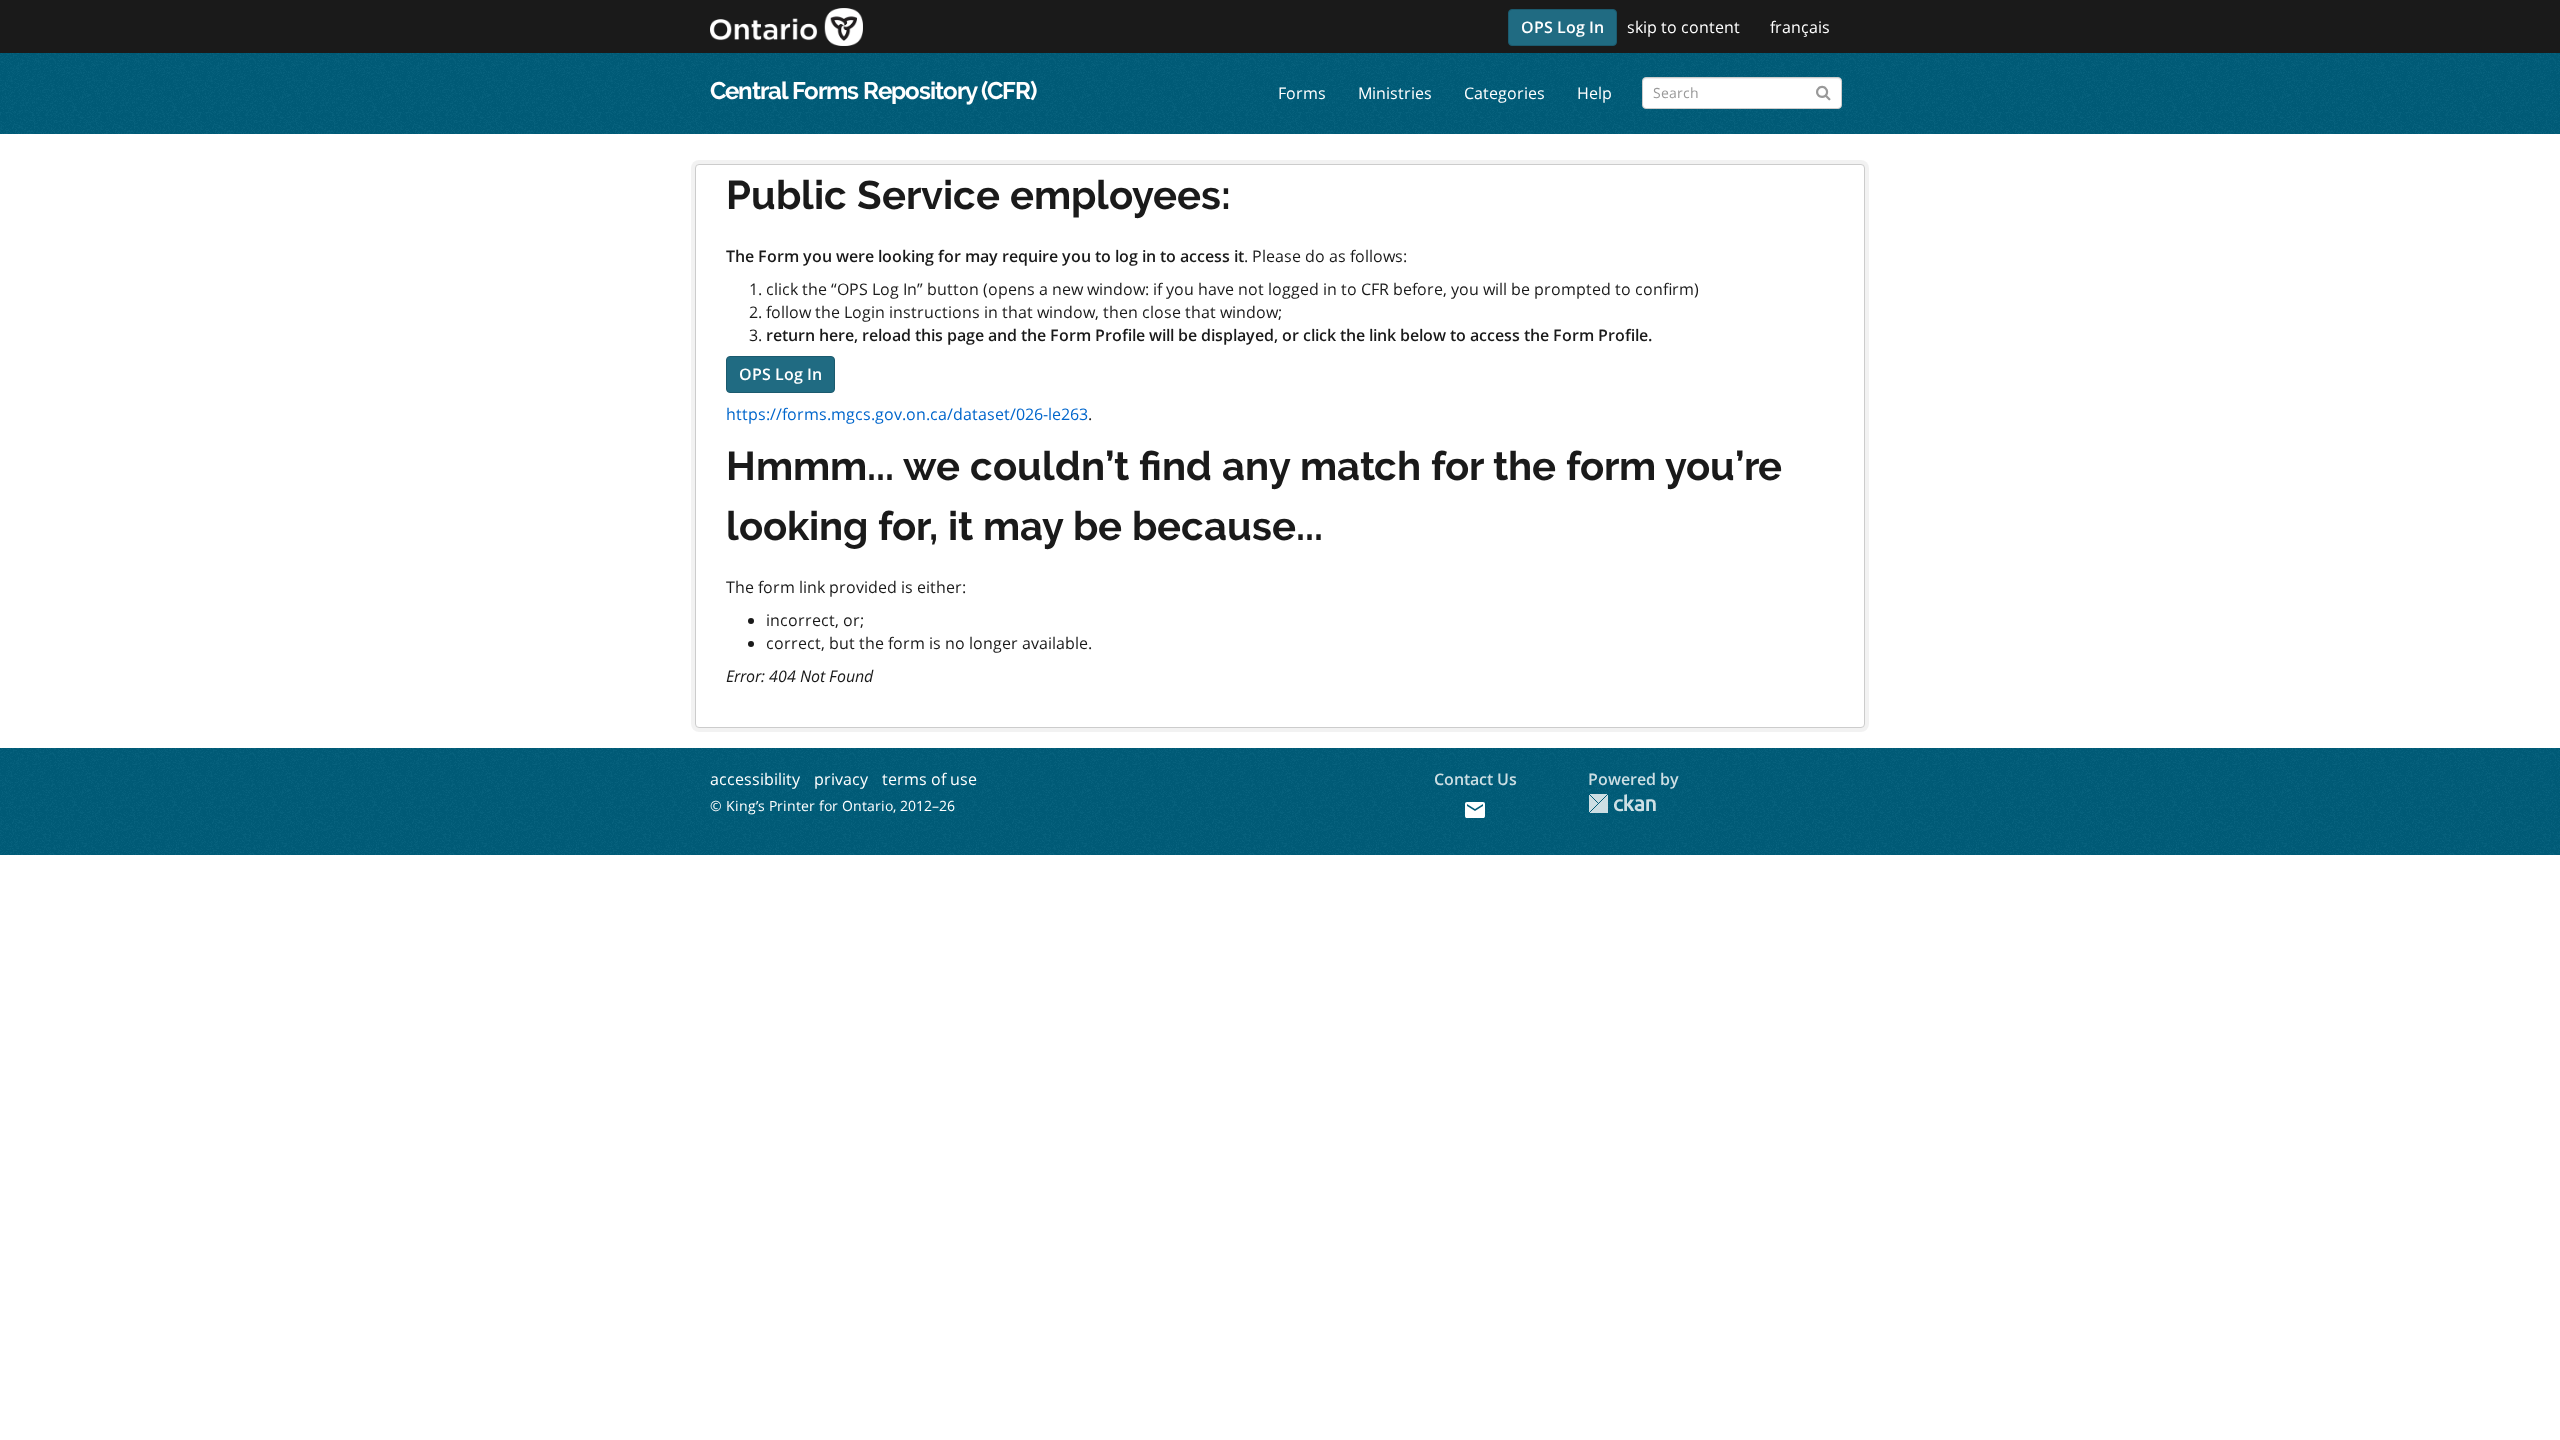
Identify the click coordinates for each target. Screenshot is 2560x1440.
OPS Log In (1562, 27)
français (1800, 27)
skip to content (1683, 27)
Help (1594, 93)
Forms (1302, 93)
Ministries (1395, 93)
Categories (1504, 93)
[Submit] (1823, 89)
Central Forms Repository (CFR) (873, 90)
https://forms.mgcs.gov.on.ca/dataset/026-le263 (907, 414)
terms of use (929, 779)
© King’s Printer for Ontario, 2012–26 (832, 805)
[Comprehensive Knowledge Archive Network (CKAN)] (1622, 803)
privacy (841, 779)
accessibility (755, 779)
